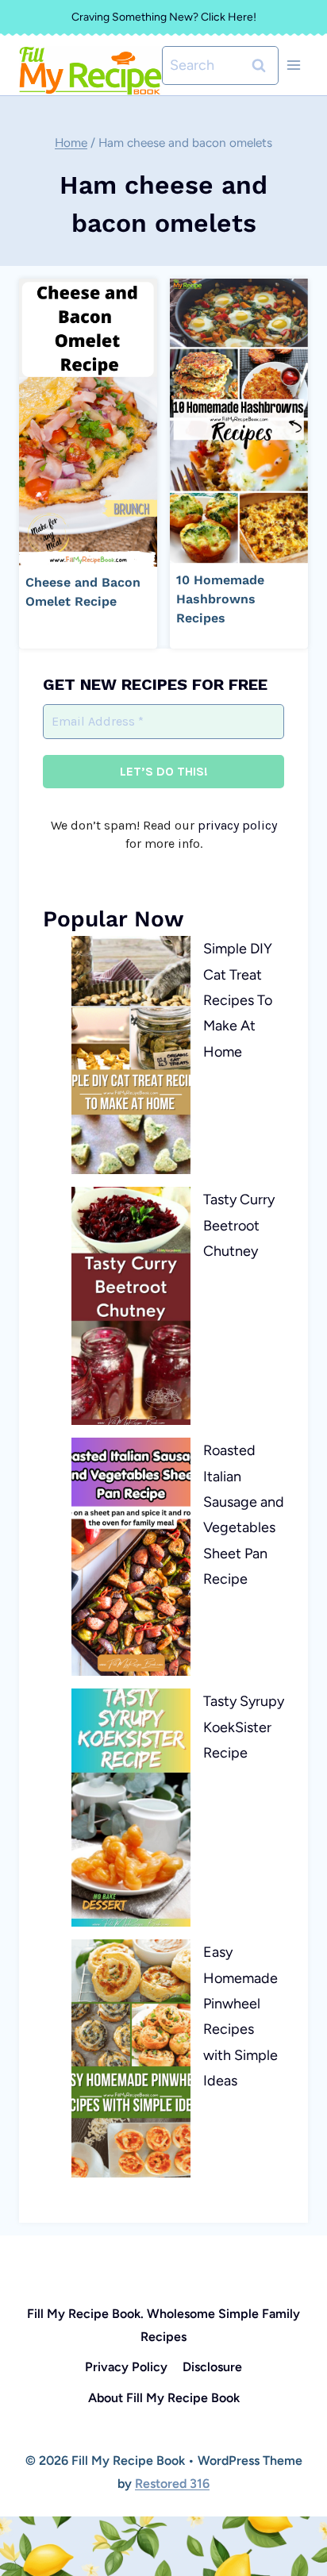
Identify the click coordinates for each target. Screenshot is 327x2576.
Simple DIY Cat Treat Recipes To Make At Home (238, 1000)
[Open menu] (293, 65)
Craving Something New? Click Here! (164, 17)
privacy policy (237, 825)
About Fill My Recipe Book (164, 2398)
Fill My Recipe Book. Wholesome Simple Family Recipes (163, 2325)
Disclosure (212, 2367)
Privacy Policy (126, 2367)
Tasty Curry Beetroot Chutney (239, 1225)
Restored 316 (172, 2484)
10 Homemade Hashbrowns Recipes (220, 599)
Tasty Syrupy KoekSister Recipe (244, 1727)
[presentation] (88, 423)
